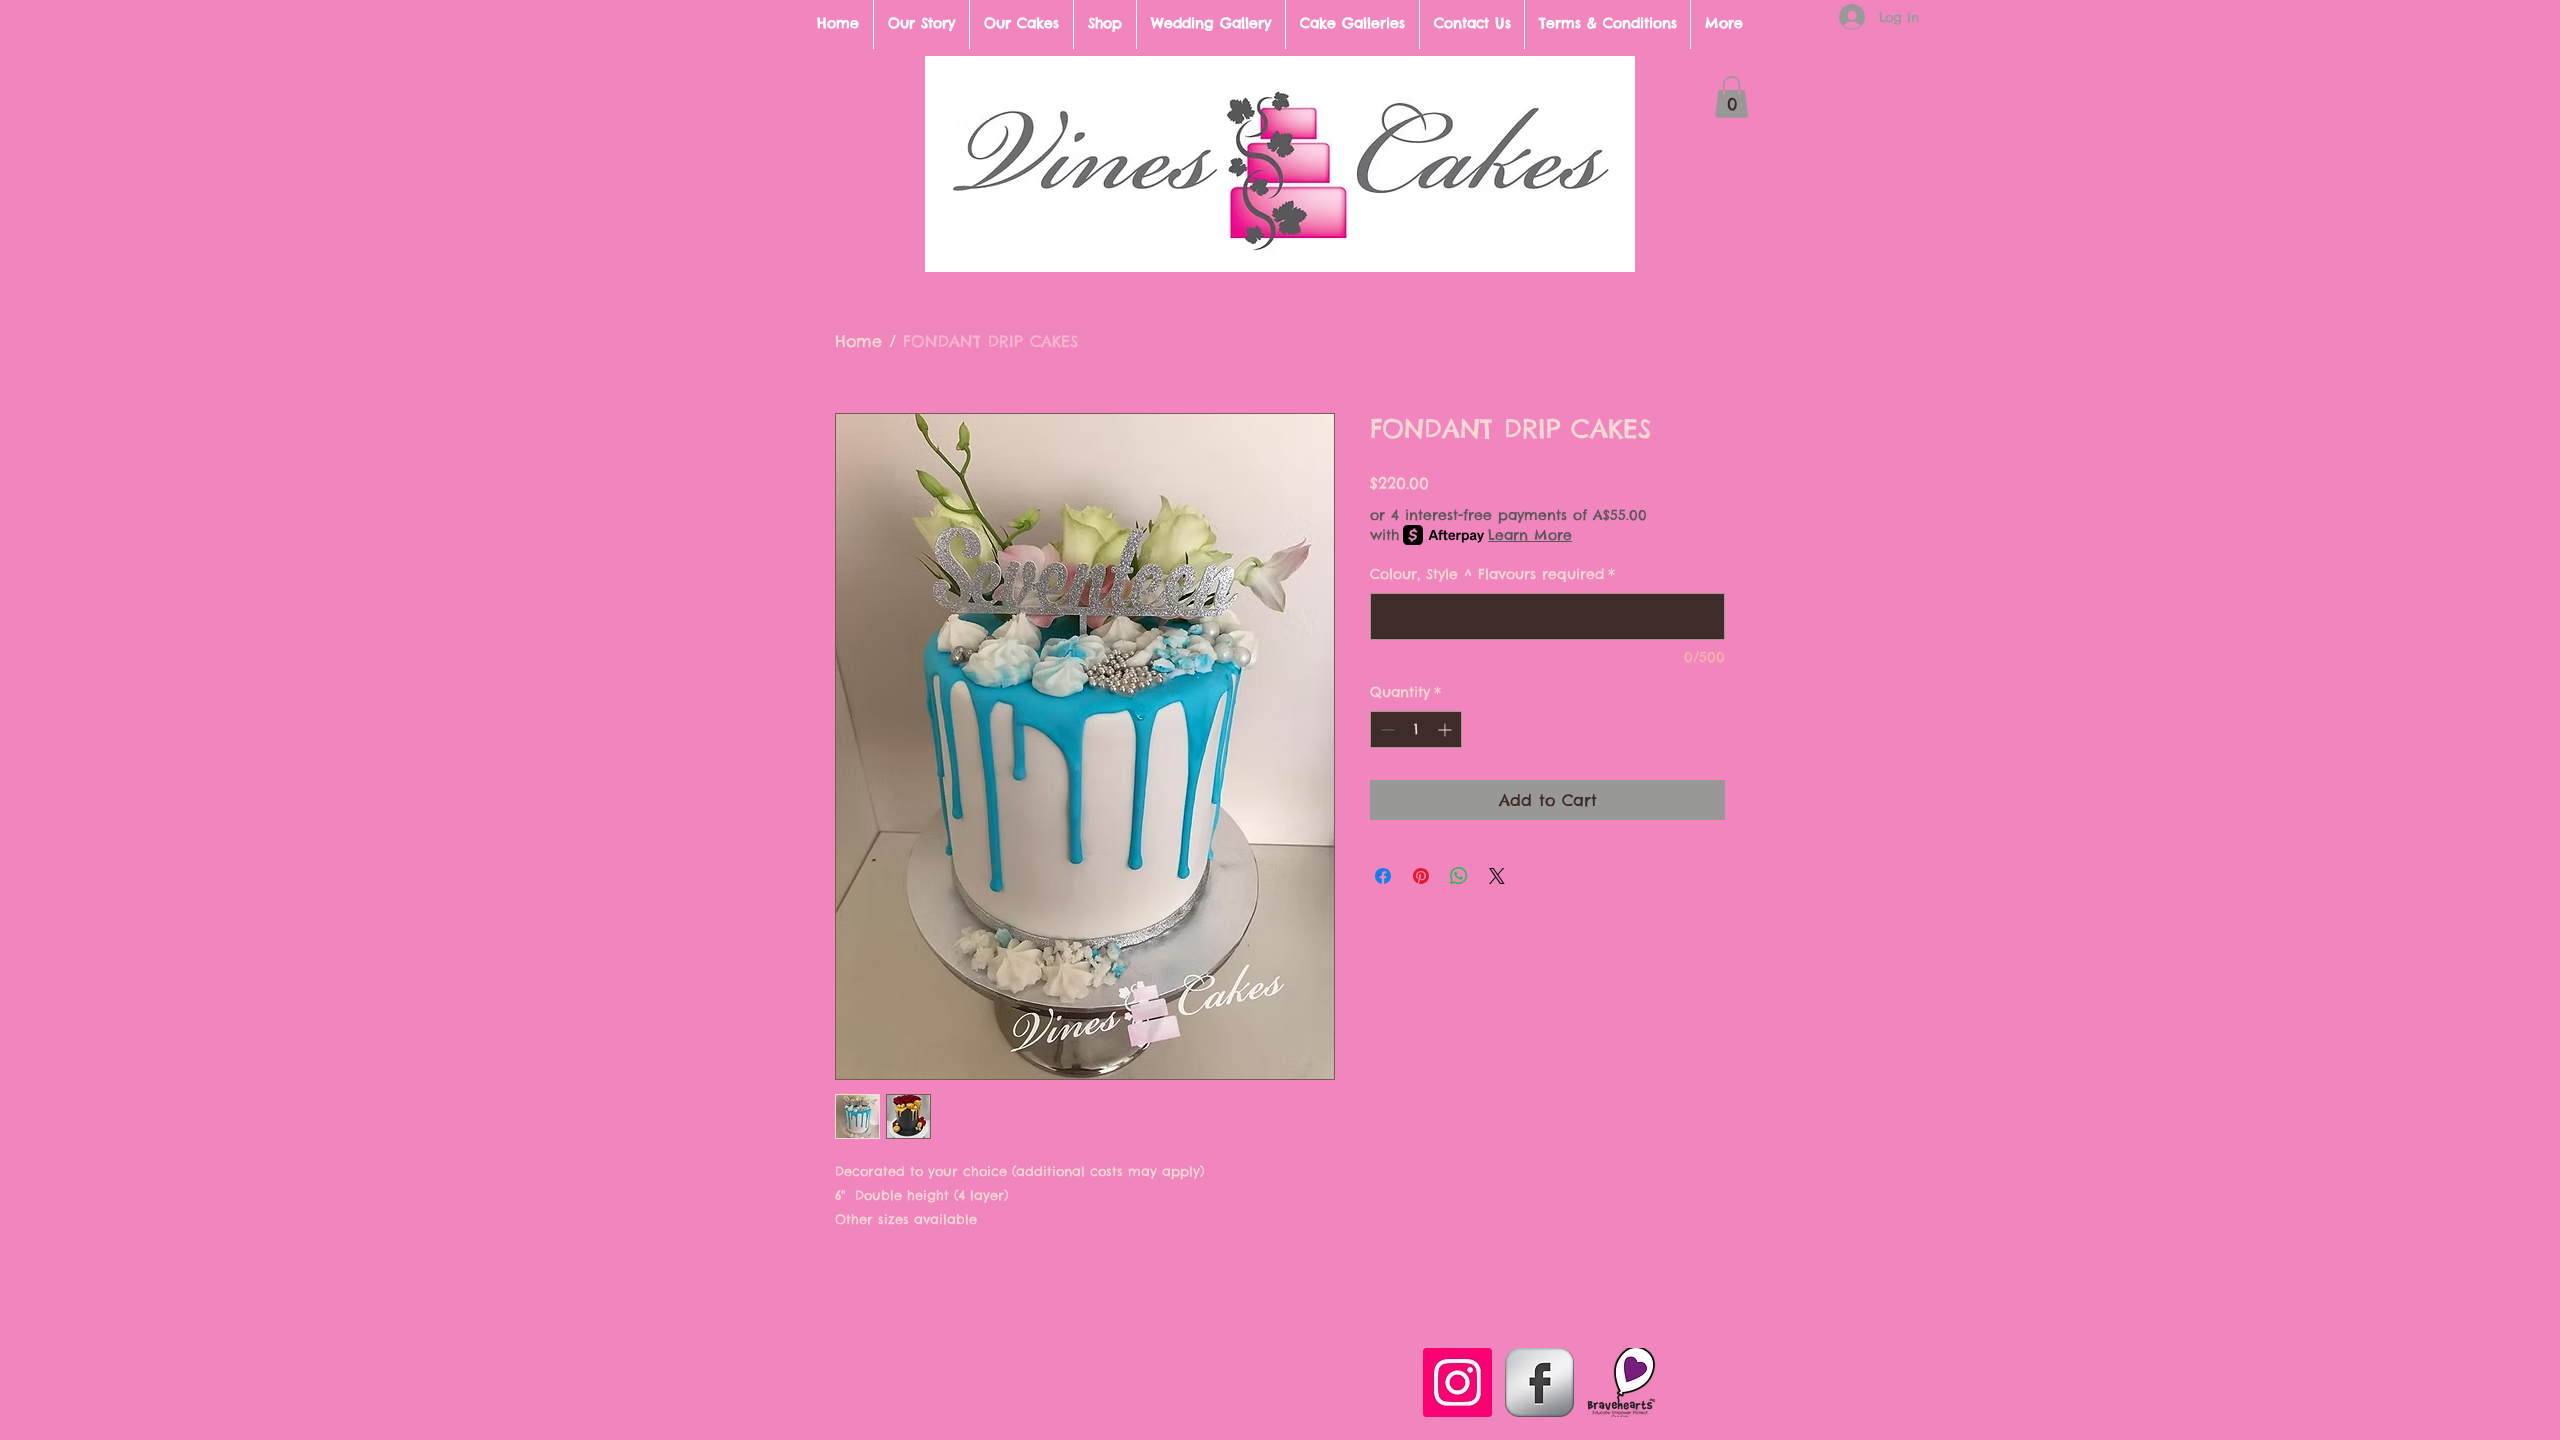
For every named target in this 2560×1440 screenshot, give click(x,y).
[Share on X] (1497, 876)
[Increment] (1446, 729)
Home (858, 341)
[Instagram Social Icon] (1457, 1382)
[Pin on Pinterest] (1421, 876)
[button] (1731, 97)
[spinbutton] (1416, 729)
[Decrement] (1385, 729)
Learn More (1530, 535)
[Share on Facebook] (1383, 876)
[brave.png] (1621, 1382)
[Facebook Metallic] (1539, 1382)
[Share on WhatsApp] (1459, 876)
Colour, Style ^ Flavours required (1492, 574)
